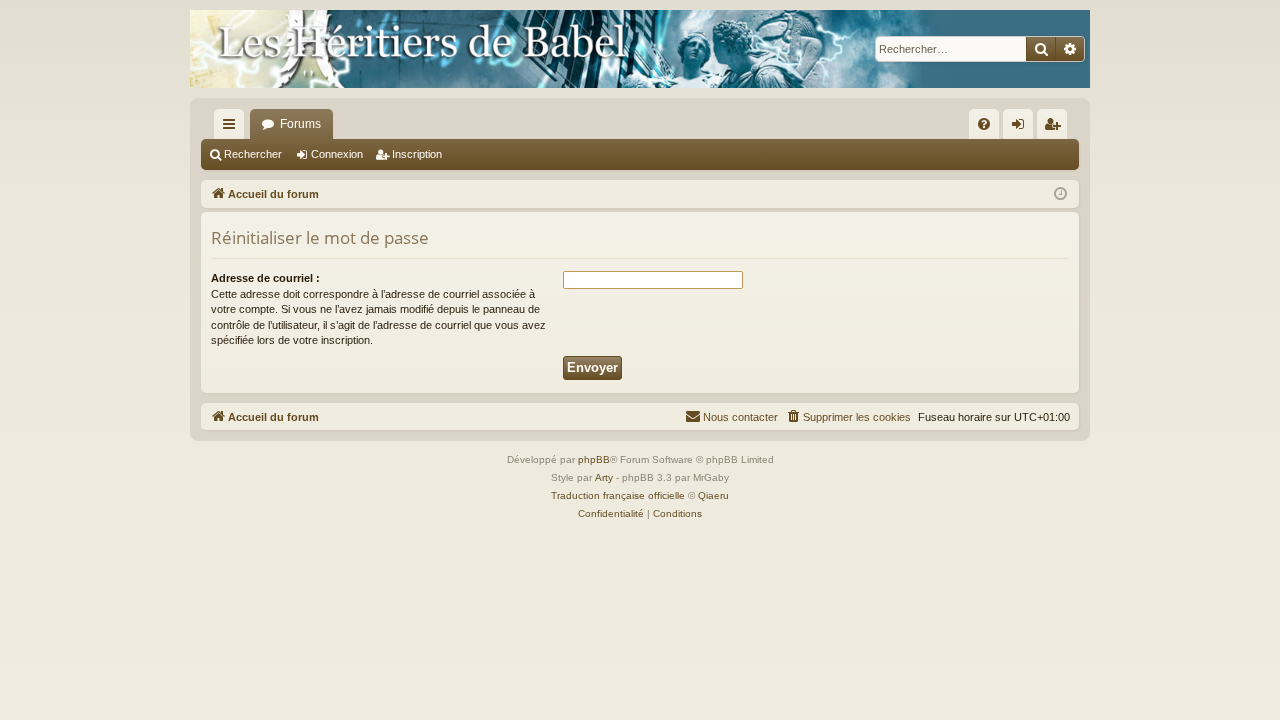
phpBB (594, 459)
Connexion (337, 154)
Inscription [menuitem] (1056, 128)
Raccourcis (233, 128)
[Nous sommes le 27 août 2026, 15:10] (1060, 194)
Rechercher (253, 154)
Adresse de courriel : (265, 278)
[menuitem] (984, 124)
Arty (604, 477)
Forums (300, 124)
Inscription (417, 154)
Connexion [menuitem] (1022, 128)
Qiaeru (713, 495)
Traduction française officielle (618, 495)
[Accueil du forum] (640, 49)
